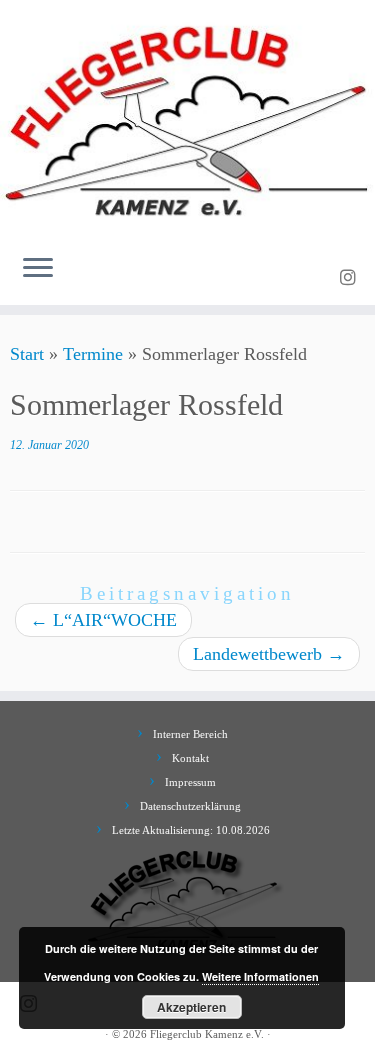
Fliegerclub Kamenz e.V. (207, 1034)
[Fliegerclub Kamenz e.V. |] (187, 119)
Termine (93, 354)
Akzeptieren (191, 1007)
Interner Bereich (190, 734)
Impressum (190, 782)
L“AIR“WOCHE (103, 620)
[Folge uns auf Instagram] (351, 278)
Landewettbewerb (269, 654)
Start (27, 354)
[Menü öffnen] (38, 269)
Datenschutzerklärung (190, 806)
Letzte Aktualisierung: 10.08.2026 (191, 830)
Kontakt (190, 758)
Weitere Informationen (260, 976)
